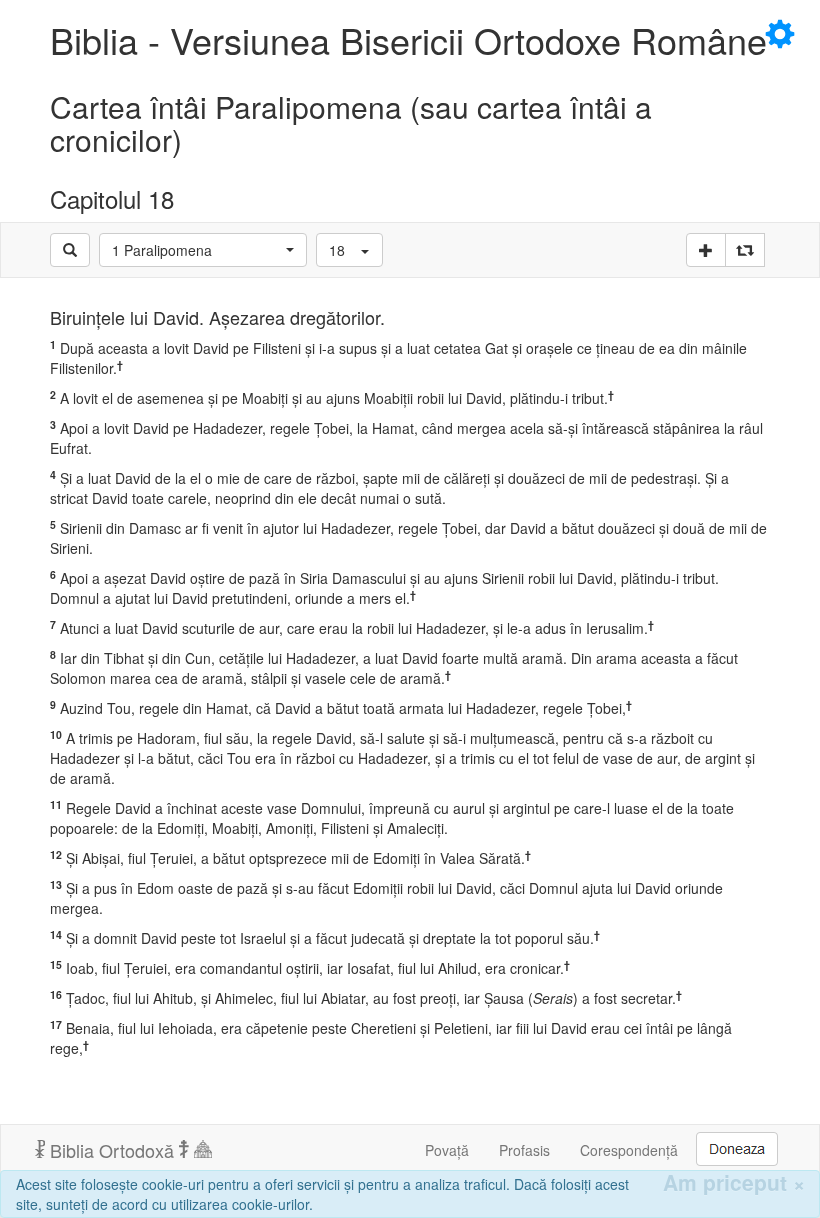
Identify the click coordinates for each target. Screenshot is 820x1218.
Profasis (524, 1150)
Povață (447, 1150)
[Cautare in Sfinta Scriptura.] (70, 250)
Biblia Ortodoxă (112, 1150)
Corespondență (629, 1150)
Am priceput (734, 1182)
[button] (203, 250)
